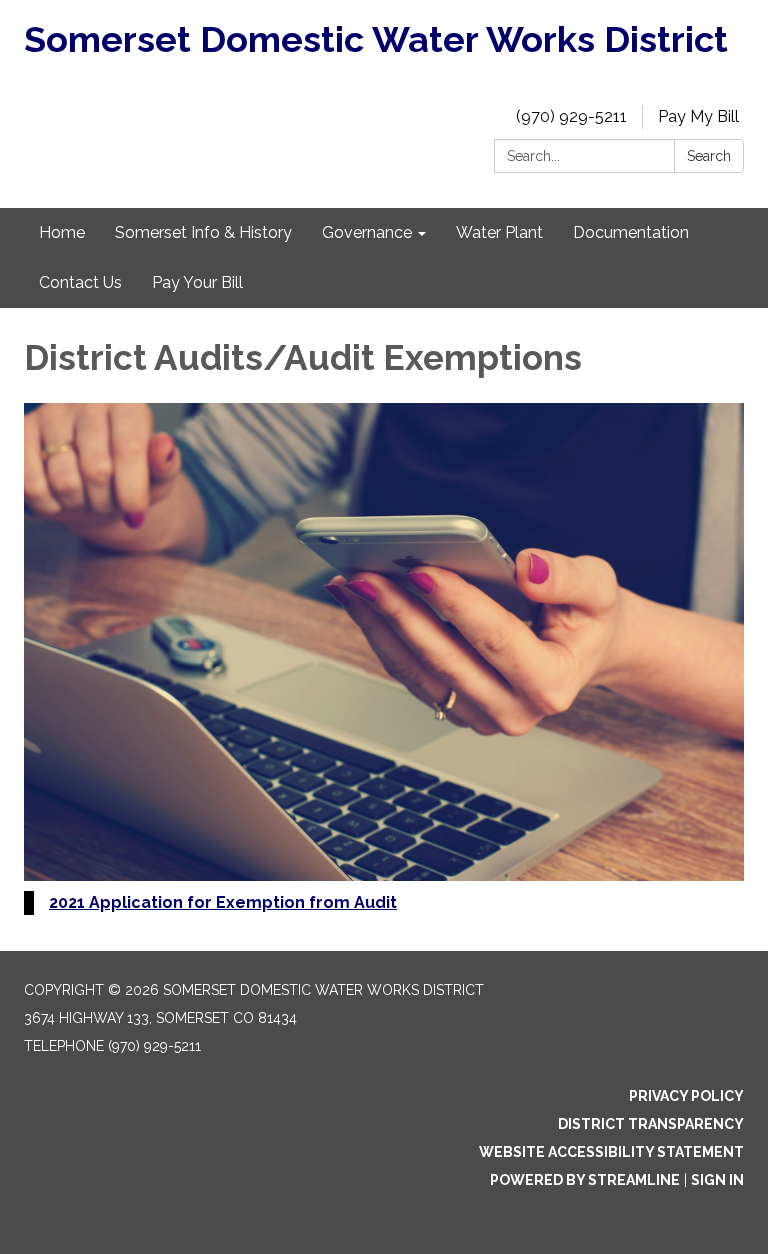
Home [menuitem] (62, 232)
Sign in (717, 1180)
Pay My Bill (698, 116)
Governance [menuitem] (367, 232)
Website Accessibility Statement (611, 1152)
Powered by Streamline (585, 1180)
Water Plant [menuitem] (499, 232)
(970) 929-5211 (571, 116)
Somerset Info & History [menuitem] (203, 232)
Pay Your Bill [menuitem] (197, 282)
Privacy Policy (686, 1096)
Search (709, 156)
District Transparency (651, 1124)
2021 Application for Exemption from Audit (223, 902)
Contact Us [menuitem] (80, 282)
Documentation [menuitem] (631, 232)
